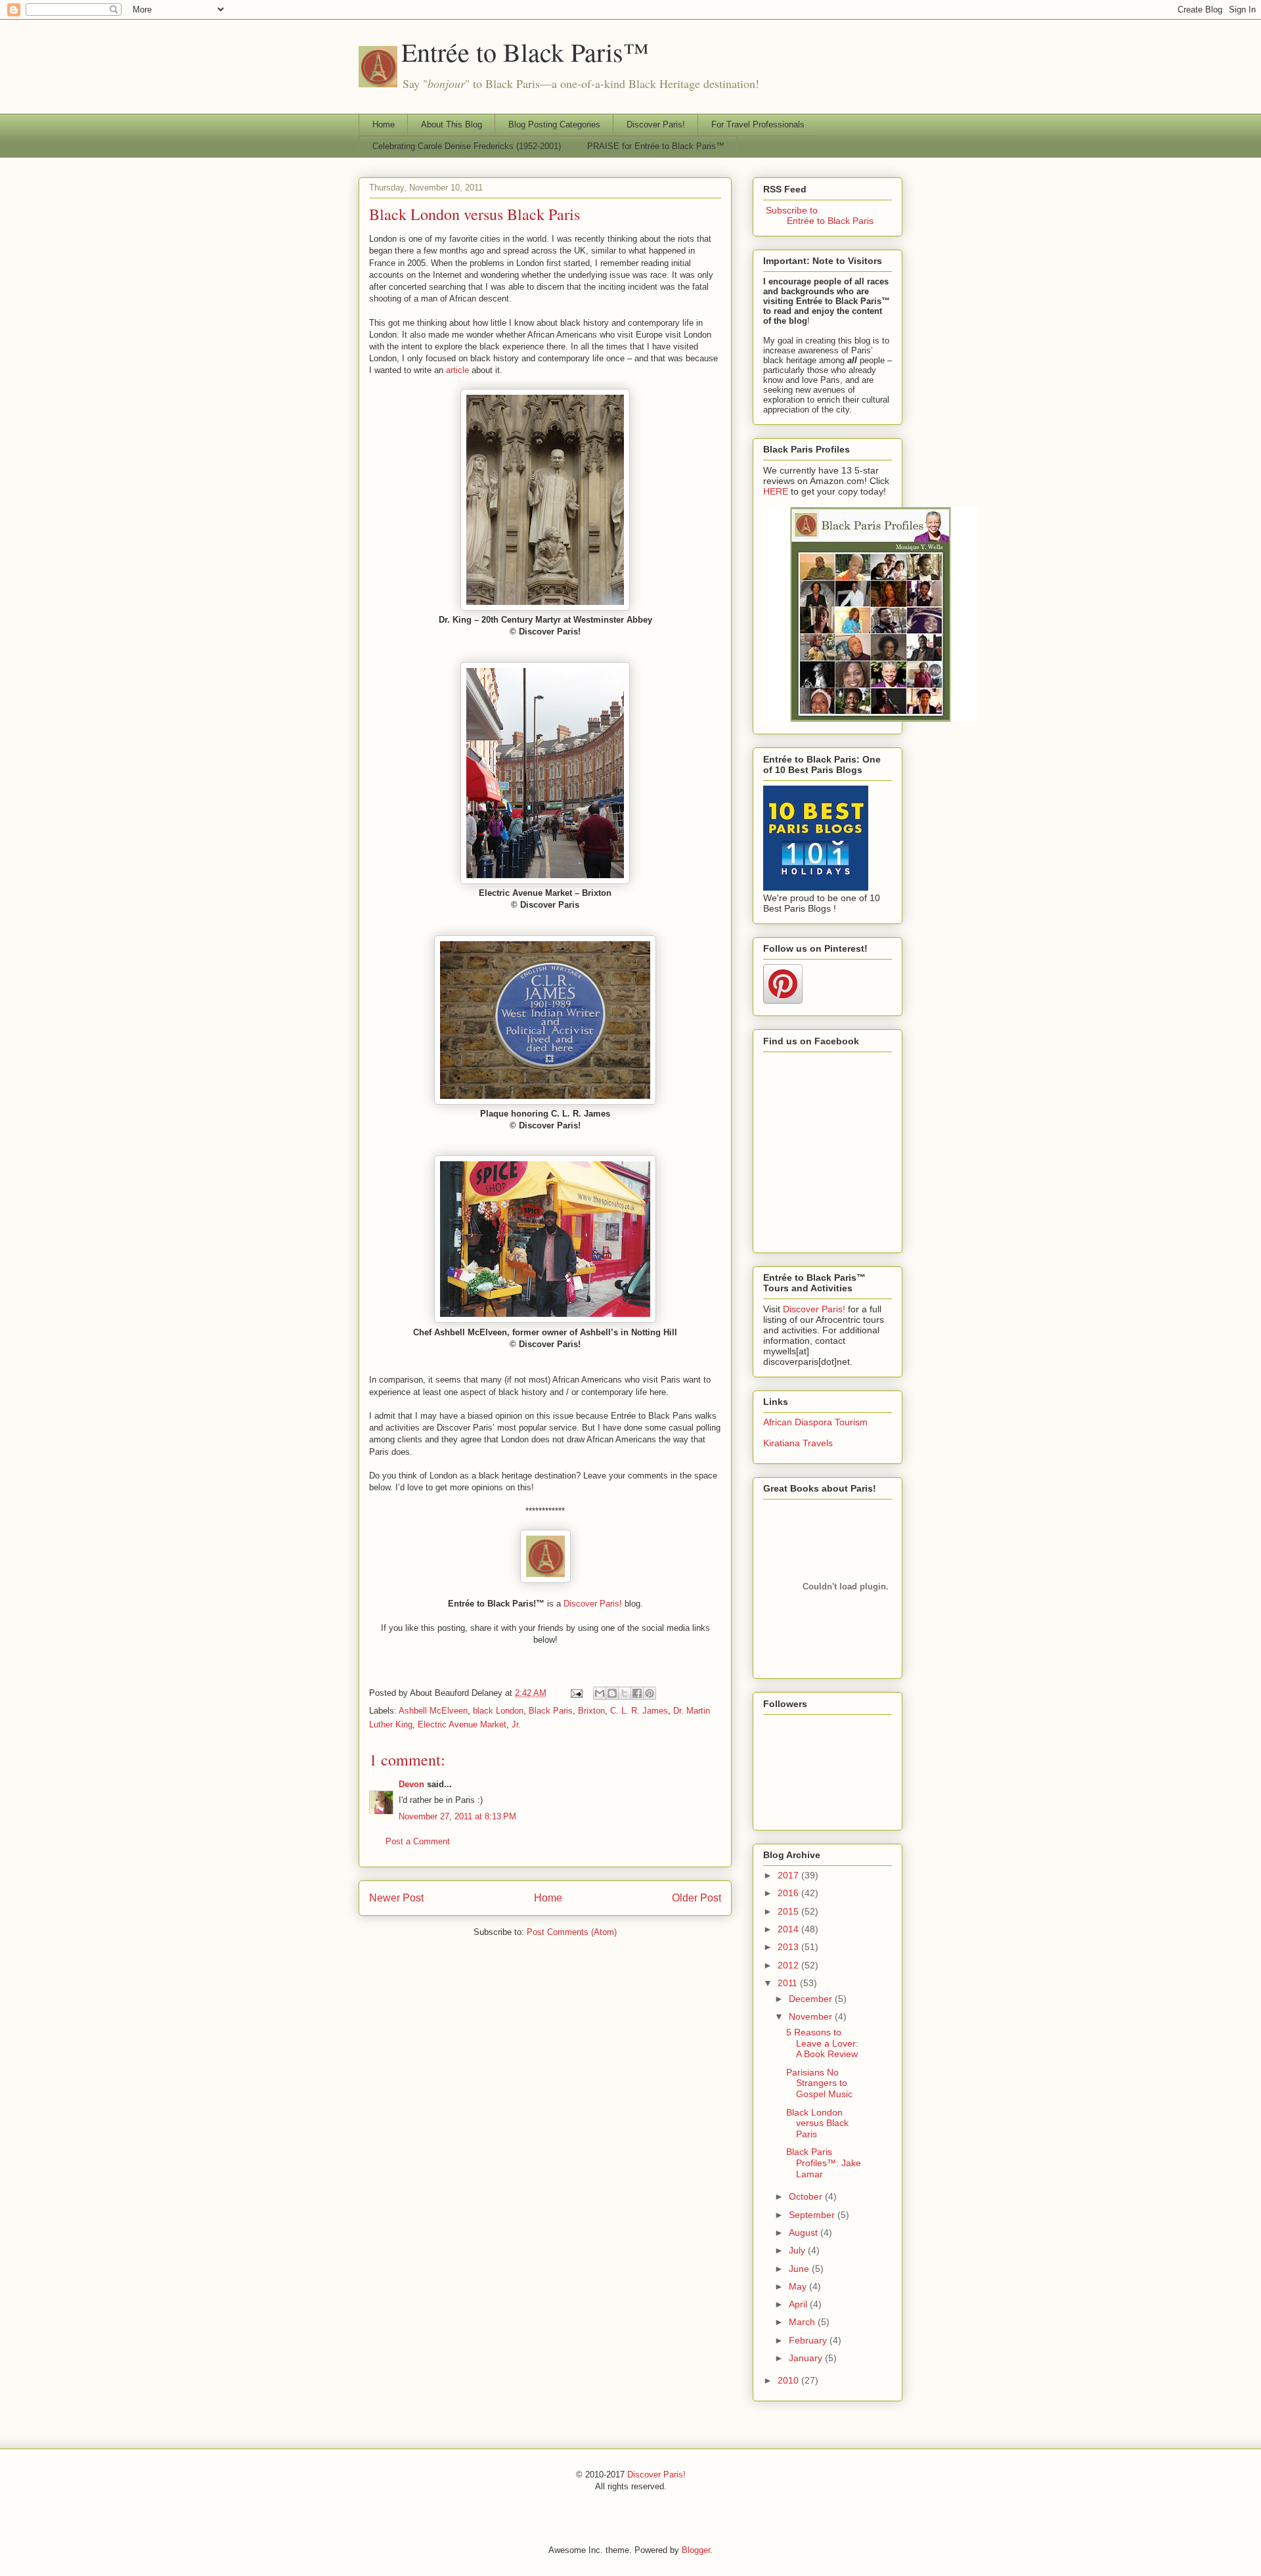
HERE (776, 491)
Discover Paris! (656, 124)
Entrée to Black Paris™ (525, 52)
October (807, 2196)
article (457, 370)
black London (498, 1711)
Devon (411, 1784)
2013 (789, 1947)
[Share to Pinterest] (650, 1693)
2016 (789, 1893)
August (805, 2232)
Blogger (696, 2550)
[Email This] (600, 1693)
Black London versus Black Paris (475, 214)
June (800, 2269)
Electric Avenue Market (462, 1724)
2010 (789, 2380)
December (812, 1999)
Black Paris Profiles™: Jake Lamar (824, 2163)
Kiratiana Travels (798, 1443)
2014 (789, 1929)
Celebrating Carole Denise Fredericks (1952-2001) (467, 146)
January (807, 2358)
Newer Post (396, 1898)
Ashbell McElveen (433, 1711)
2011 (789, 1983)
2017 (789, 1875)
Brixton (591, 1711)
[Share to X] (625, 1693)
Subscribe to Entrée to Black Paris (818, 215)
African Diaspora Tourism (815, 1422)
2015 (789, 1911)
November (812, 2016)
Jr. (516, 1724)
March (803, 2322)
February (809, 2340)
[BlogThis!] (612, 1693)
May (799, 2286)
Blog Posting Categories (554, 124)
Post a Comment (418, 1841)
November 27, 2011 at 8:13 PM (457, 1816)
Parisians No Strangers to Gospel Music (819, 2083)
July (798, 2250)
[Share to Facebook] (637, 1693)
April (799, 2304)
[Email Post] (576, 1693)
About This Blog (452, 124)
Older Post (697, 1898)
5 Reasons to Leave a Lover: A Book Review (822, 2043)
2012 (789, 1965)
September (813, 2215)
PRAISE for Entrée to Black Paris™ (656, 146)
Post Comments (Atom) (572, 1932)
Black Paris (551, 1711)
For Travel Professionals (758, 124)
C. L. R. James (639, 1711)
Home (384, 124)
